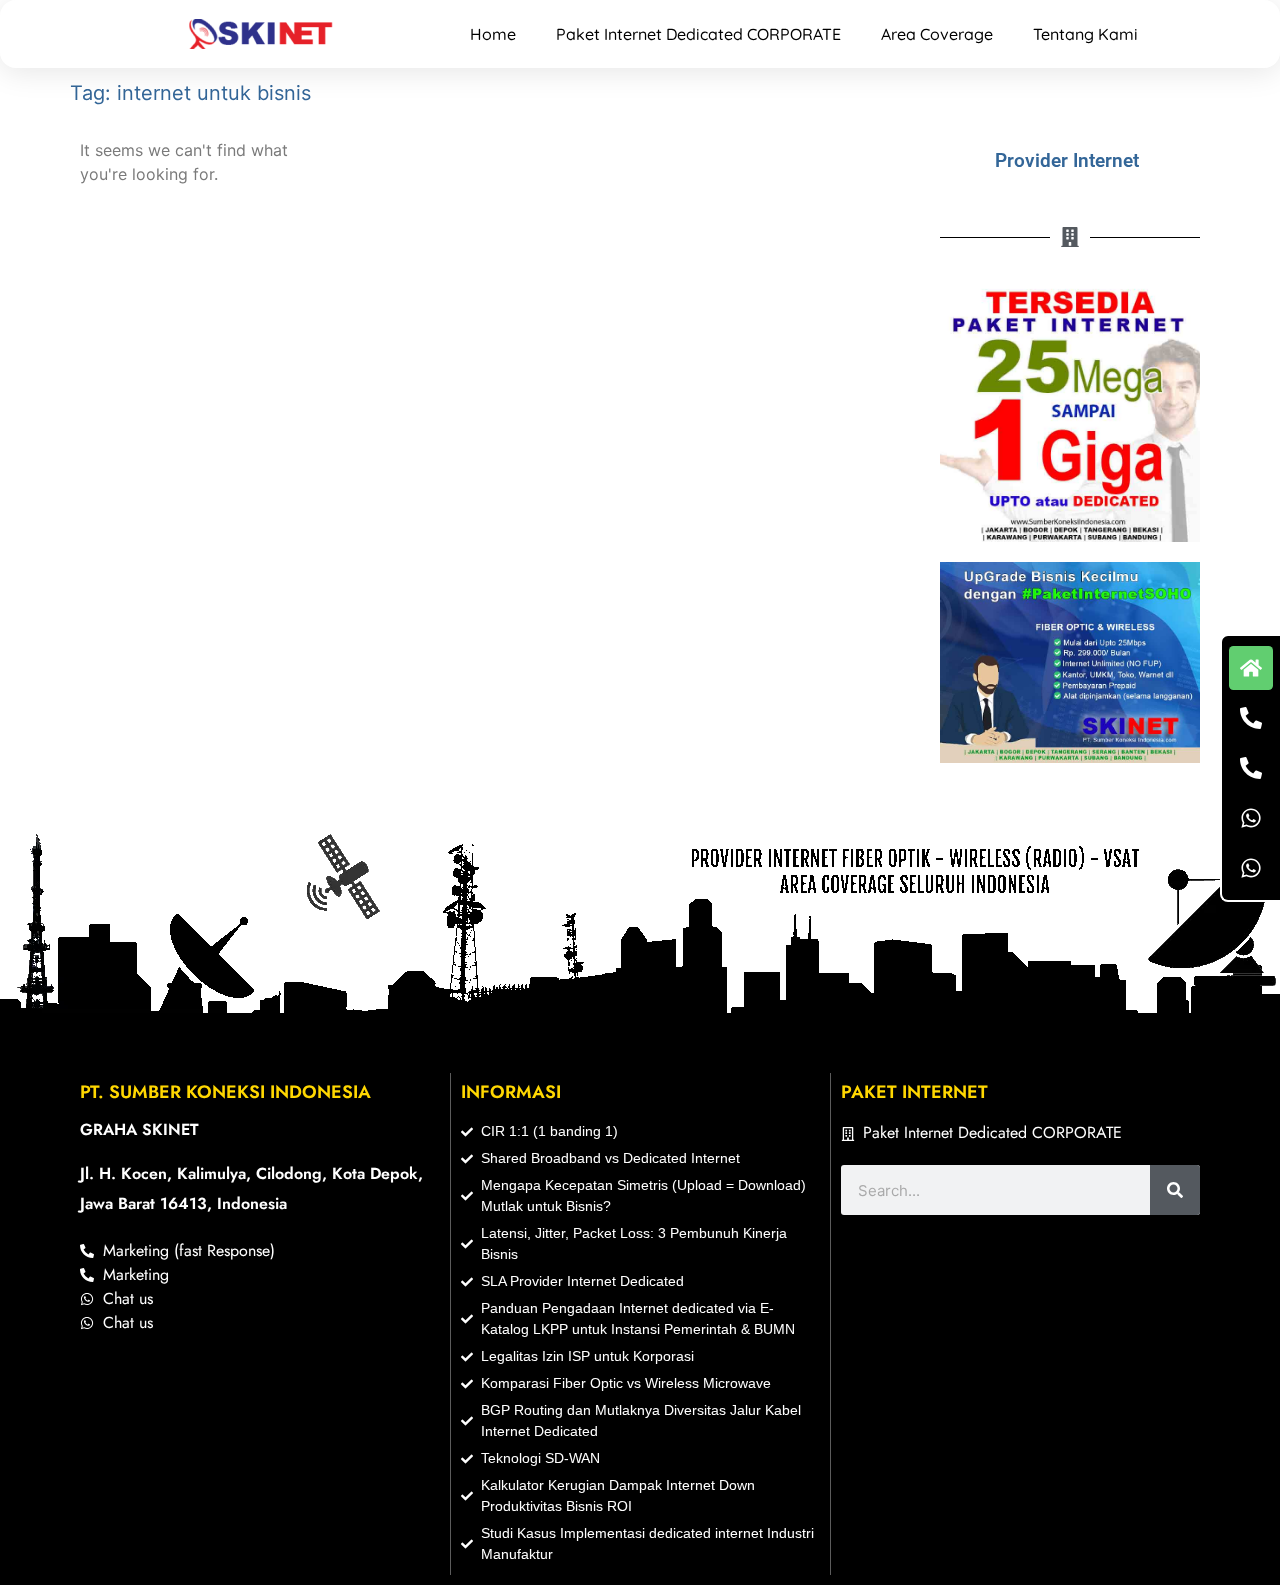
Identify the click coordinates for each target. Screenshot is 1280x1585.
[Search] (1175, 1190)
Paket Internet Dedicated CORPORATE (698, 34)
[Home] (1251, 668)
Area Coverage (937, 34)
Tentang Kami (1085, 34)
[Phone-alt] (1251, 718)
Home (493, 34)
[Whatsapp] (1251, 818)
